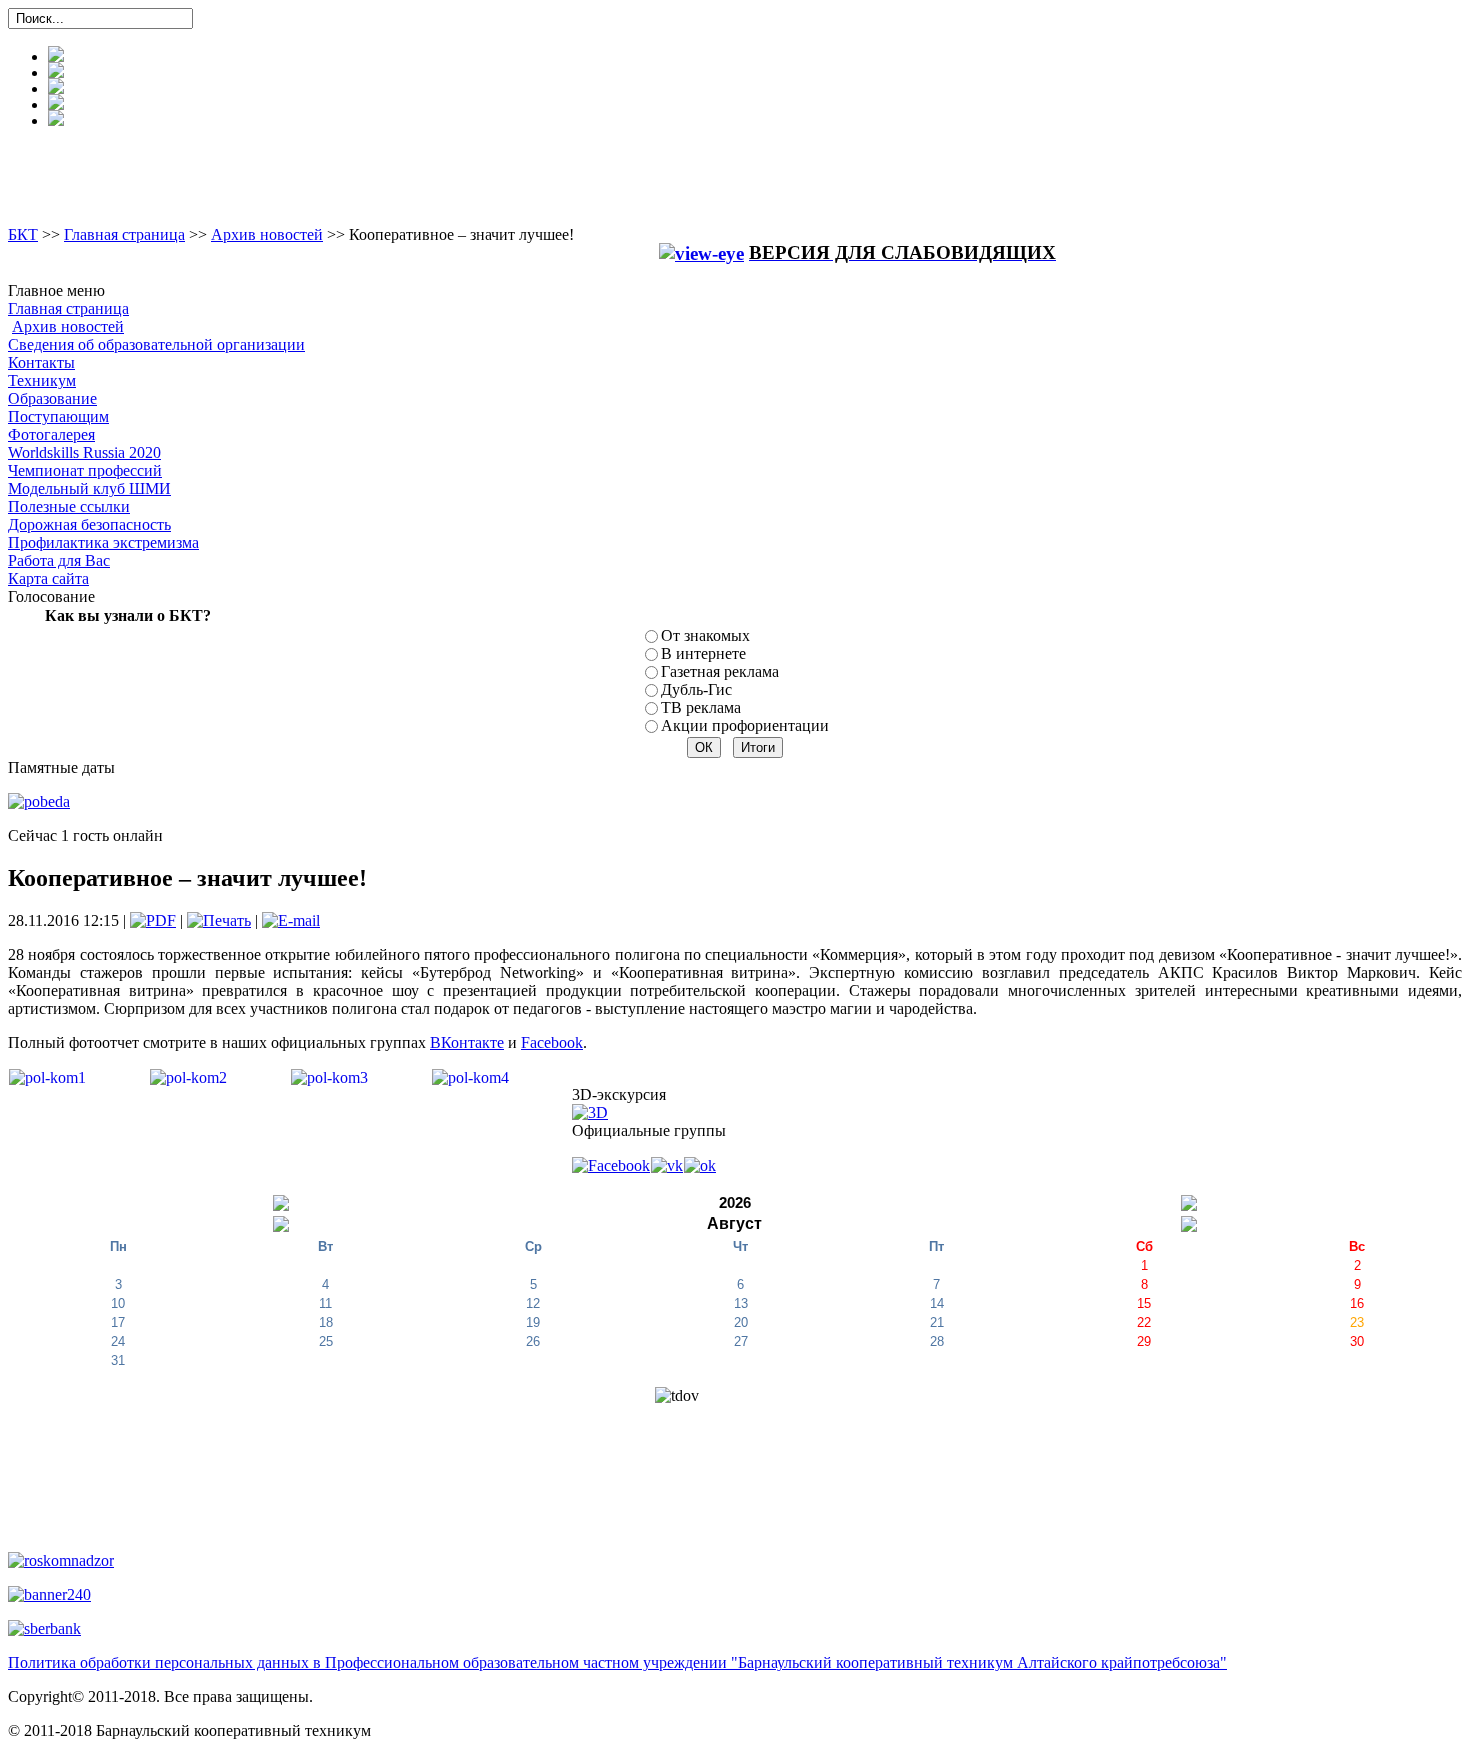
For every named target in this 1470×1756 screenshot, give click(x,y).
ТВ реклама (701, 707)
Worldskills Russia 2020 (84, 452)
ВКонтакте (467, 1042)
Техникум (42, 380)
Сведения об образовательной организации (156, 344)
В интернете (703, 653)
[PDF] (153, 920)
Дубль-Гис (696, 689)
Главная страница (124, 234)
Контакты (41, 362)
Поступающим (58, 416)
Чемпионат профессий (85, 470)
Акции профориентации (745, 725)
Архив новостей (267, 234)
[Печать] (219, 920)
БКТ (23, 234)
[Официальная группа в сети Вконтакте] (667, 1164)
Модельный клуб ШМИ (89, 488)
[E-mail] (291, 920)
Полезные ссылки (69, 506)
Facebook (552, 1042)
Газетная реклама (720, 671)
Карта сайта (48, 578)
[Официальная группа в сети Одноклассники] (700, 1164)
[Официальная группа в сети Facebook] (611, 1164)
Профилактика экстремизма (103, 542)
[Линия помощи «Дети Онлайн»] (49, 1593)
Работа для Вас (59, 560)
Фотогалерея (51, 434)
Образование (52, 398)
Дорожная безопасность (89, 524)
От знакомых (705, 635)
